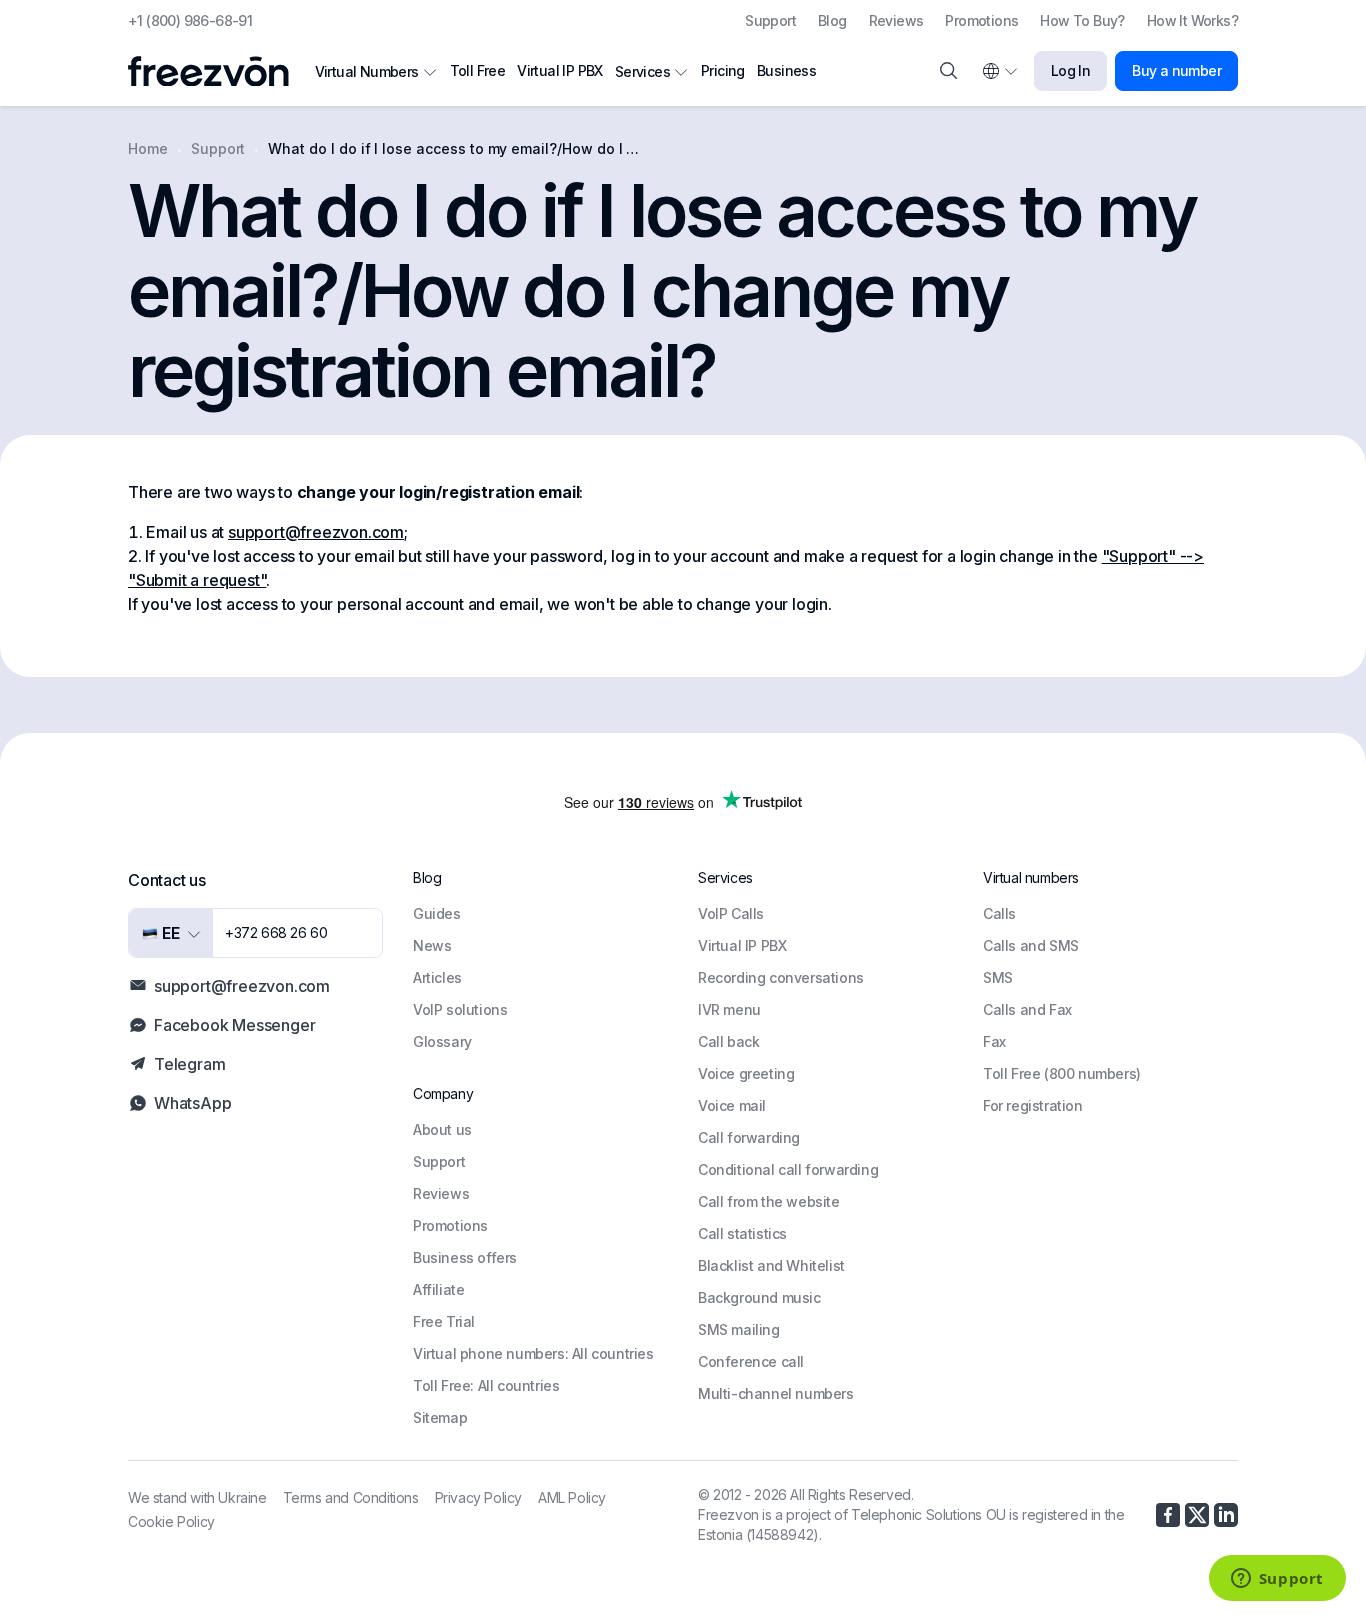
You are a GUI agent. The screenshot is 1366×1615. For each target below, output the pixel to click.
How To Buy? (1082, 20)
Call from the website (769, 1201)
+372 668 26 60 (276, 932)
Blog (832, 20)
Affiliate (438, 1289)
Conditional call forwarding (788, 1169)
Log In (1070, 70)
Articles (437, 977)
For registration (1033, 1105)
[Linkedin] (1226, 1515)
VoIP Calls (731, 913)
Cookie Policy (171, 1521)
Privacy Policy (478, 1497)
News (432, 945)
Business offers (465, 1257)
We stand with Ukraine (197, 1497)
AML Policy (572, 1497)
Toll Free (478, 70)
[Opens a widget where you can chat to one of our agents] (1277, 1580)
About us (442, 1129)
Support (770, 20)
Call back (728, 1041)
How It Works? (1192, 20)
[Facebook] (1168, 1515)
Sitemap (440, 1417)
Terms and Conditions (351, 1497)
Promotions (981, 20)
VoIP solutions (460, 1009)
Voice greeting (746, 1073)
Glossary (442, 1041)
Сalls (999, 913)
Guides (437, 913)
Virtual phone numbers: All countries (533, 1353)
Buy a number (1176, 70)
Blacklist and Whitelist (771, 1265)
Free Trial (444, 1321)
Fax (994, 1041)
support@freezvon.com (316, 532)
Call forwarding (749, 1137)
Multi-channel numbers (776, 1393)
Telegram (189, 1064)
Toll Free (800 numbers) (1062, 1073)
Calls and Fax (1027, 1009)
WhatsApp (192, 1103)
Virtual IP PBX (560, 70)
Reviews (896, 20)
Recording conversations (781, 977)
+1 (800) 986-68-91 (190, 20)
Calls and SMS (1031, 945)
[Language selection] (999, 71)
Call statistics (742, 1233)
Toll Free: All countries (486, 1385)
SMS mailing (739, 1329)
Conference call (751, 1361)
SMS (998, 977)
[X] (1197, 1515)
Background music (759, 1297)
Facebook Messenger (234, 1025)
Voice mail (732, 1105)
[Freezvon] (216, 71)
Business (786, 70)
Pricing (723, 70)
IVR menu (729, 1009)
